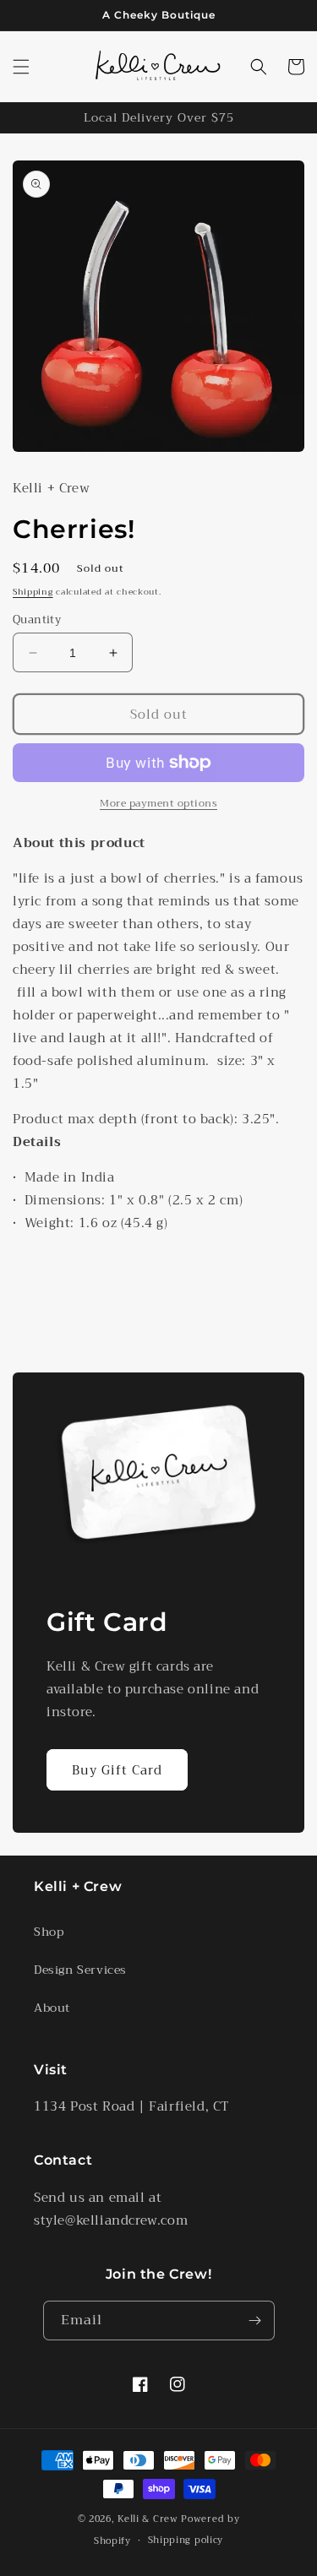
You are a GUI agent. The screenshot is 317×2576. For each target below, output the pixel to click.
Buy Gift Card (117, 1770)
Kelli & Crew (148, 2519)
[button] (21, 67)
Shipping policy (186, 2540)
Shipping (33, 592)
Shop (49, 1932)
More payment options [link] (158, 803)
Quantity (37, 620)
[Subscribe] (255, 2321)
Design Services (80, 1970)
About (52, 2008)
